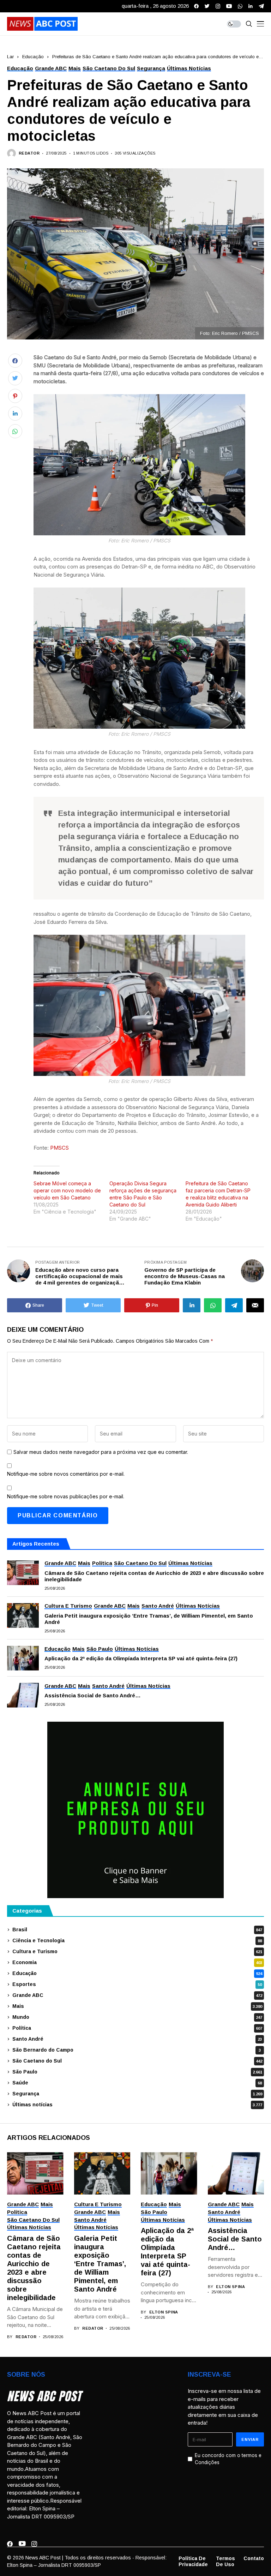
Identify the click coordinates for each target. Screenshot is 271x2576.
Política (137, 2028)
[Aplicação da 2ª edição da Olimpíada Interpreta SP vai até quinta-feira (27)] (23, 1658)
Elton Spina (164, 2312)
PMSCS (59, 1148)
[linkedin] (251, 6)
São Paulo (137, 2072)
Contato (254, 2558)
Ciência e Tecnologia (137, 1940)
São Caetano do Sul (137, 2061)
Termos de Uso (225, 2561)
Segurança (137, 2094)
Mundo (137, 2017)
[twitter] (207, 6)
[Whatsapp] (240, 6)
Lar (10, 57)
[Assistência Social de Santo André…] (23, 1695)
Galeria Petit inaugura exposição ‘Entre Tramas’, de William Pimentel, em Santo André (149, 1619)
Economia (137, 1962)
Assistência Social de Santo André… (93, 1695)
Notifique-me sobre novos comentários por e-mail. (66, 1474)
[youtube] (229, 6)
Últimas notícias (137, 2105)
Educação (33, 57)
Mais (137, 2006)
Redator (29, 153)
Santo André (137, 2039)
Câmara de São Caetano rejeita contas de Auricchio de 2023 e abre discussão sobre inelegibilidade (154, 1576)
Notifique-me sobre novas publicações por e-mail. (66, 1496)
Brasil (137, 1930)
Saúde (137, 2083)
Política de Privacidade (193, 2561)
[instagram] (218, 6)
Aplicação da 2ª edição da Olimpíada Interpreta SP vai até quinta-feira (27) (141, 1658)
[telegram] (261, 6)
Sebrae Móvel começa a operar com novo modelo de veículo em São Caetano (67, 1190)
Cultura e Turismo (137, 1951)
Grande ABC (137, 1995)
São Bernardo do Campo (137, 2050)
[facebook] (196, 6)
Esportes (137, 1984)
